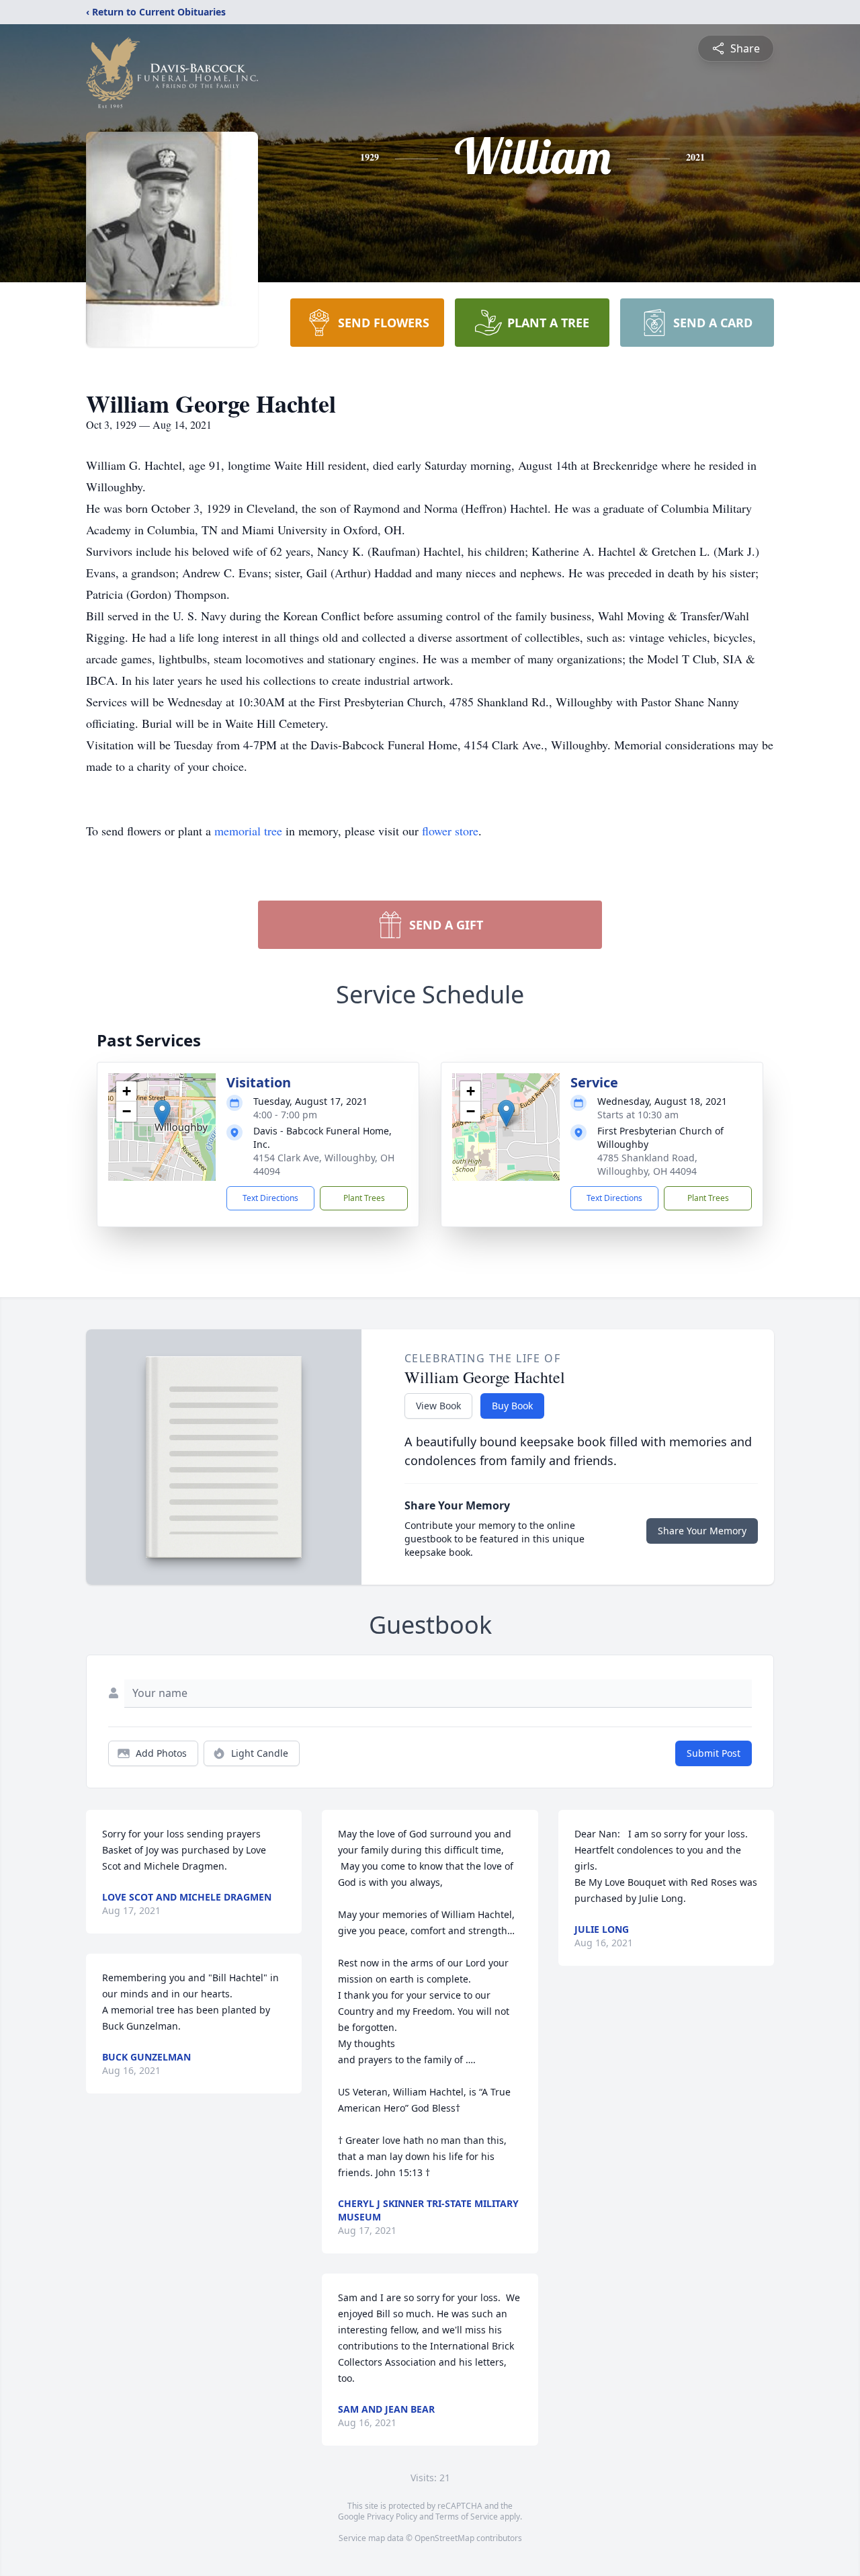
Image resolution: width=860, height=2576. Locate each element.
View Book (438, 1406)
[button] (162, 1113)
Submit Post (714, 1753)
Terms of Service (467, 2517)
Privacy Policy (392, 2517)
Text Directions (270, 1198)
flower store (450, 831)
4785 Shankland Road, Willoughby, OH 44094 (647, 1164)
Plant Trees (364, 1198)
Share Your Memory (702, 1531)
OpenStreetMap (444, 2538)
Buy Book (512, 1406)
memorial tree (248, 831)
